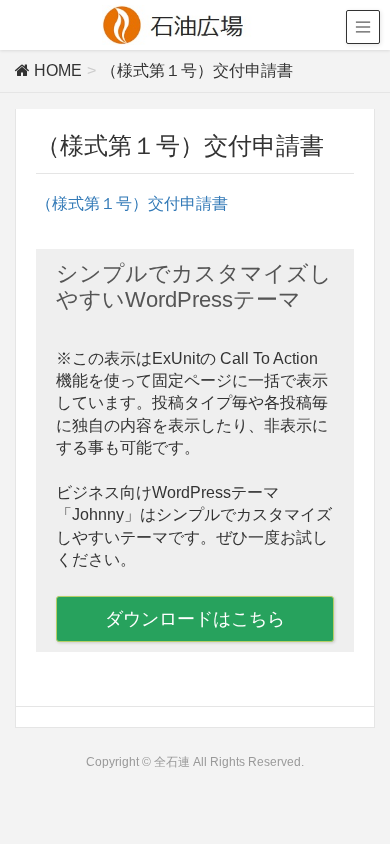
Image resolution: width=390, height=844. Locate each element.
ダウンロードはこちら (195, 619)
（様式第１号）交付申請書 (132, 203)
